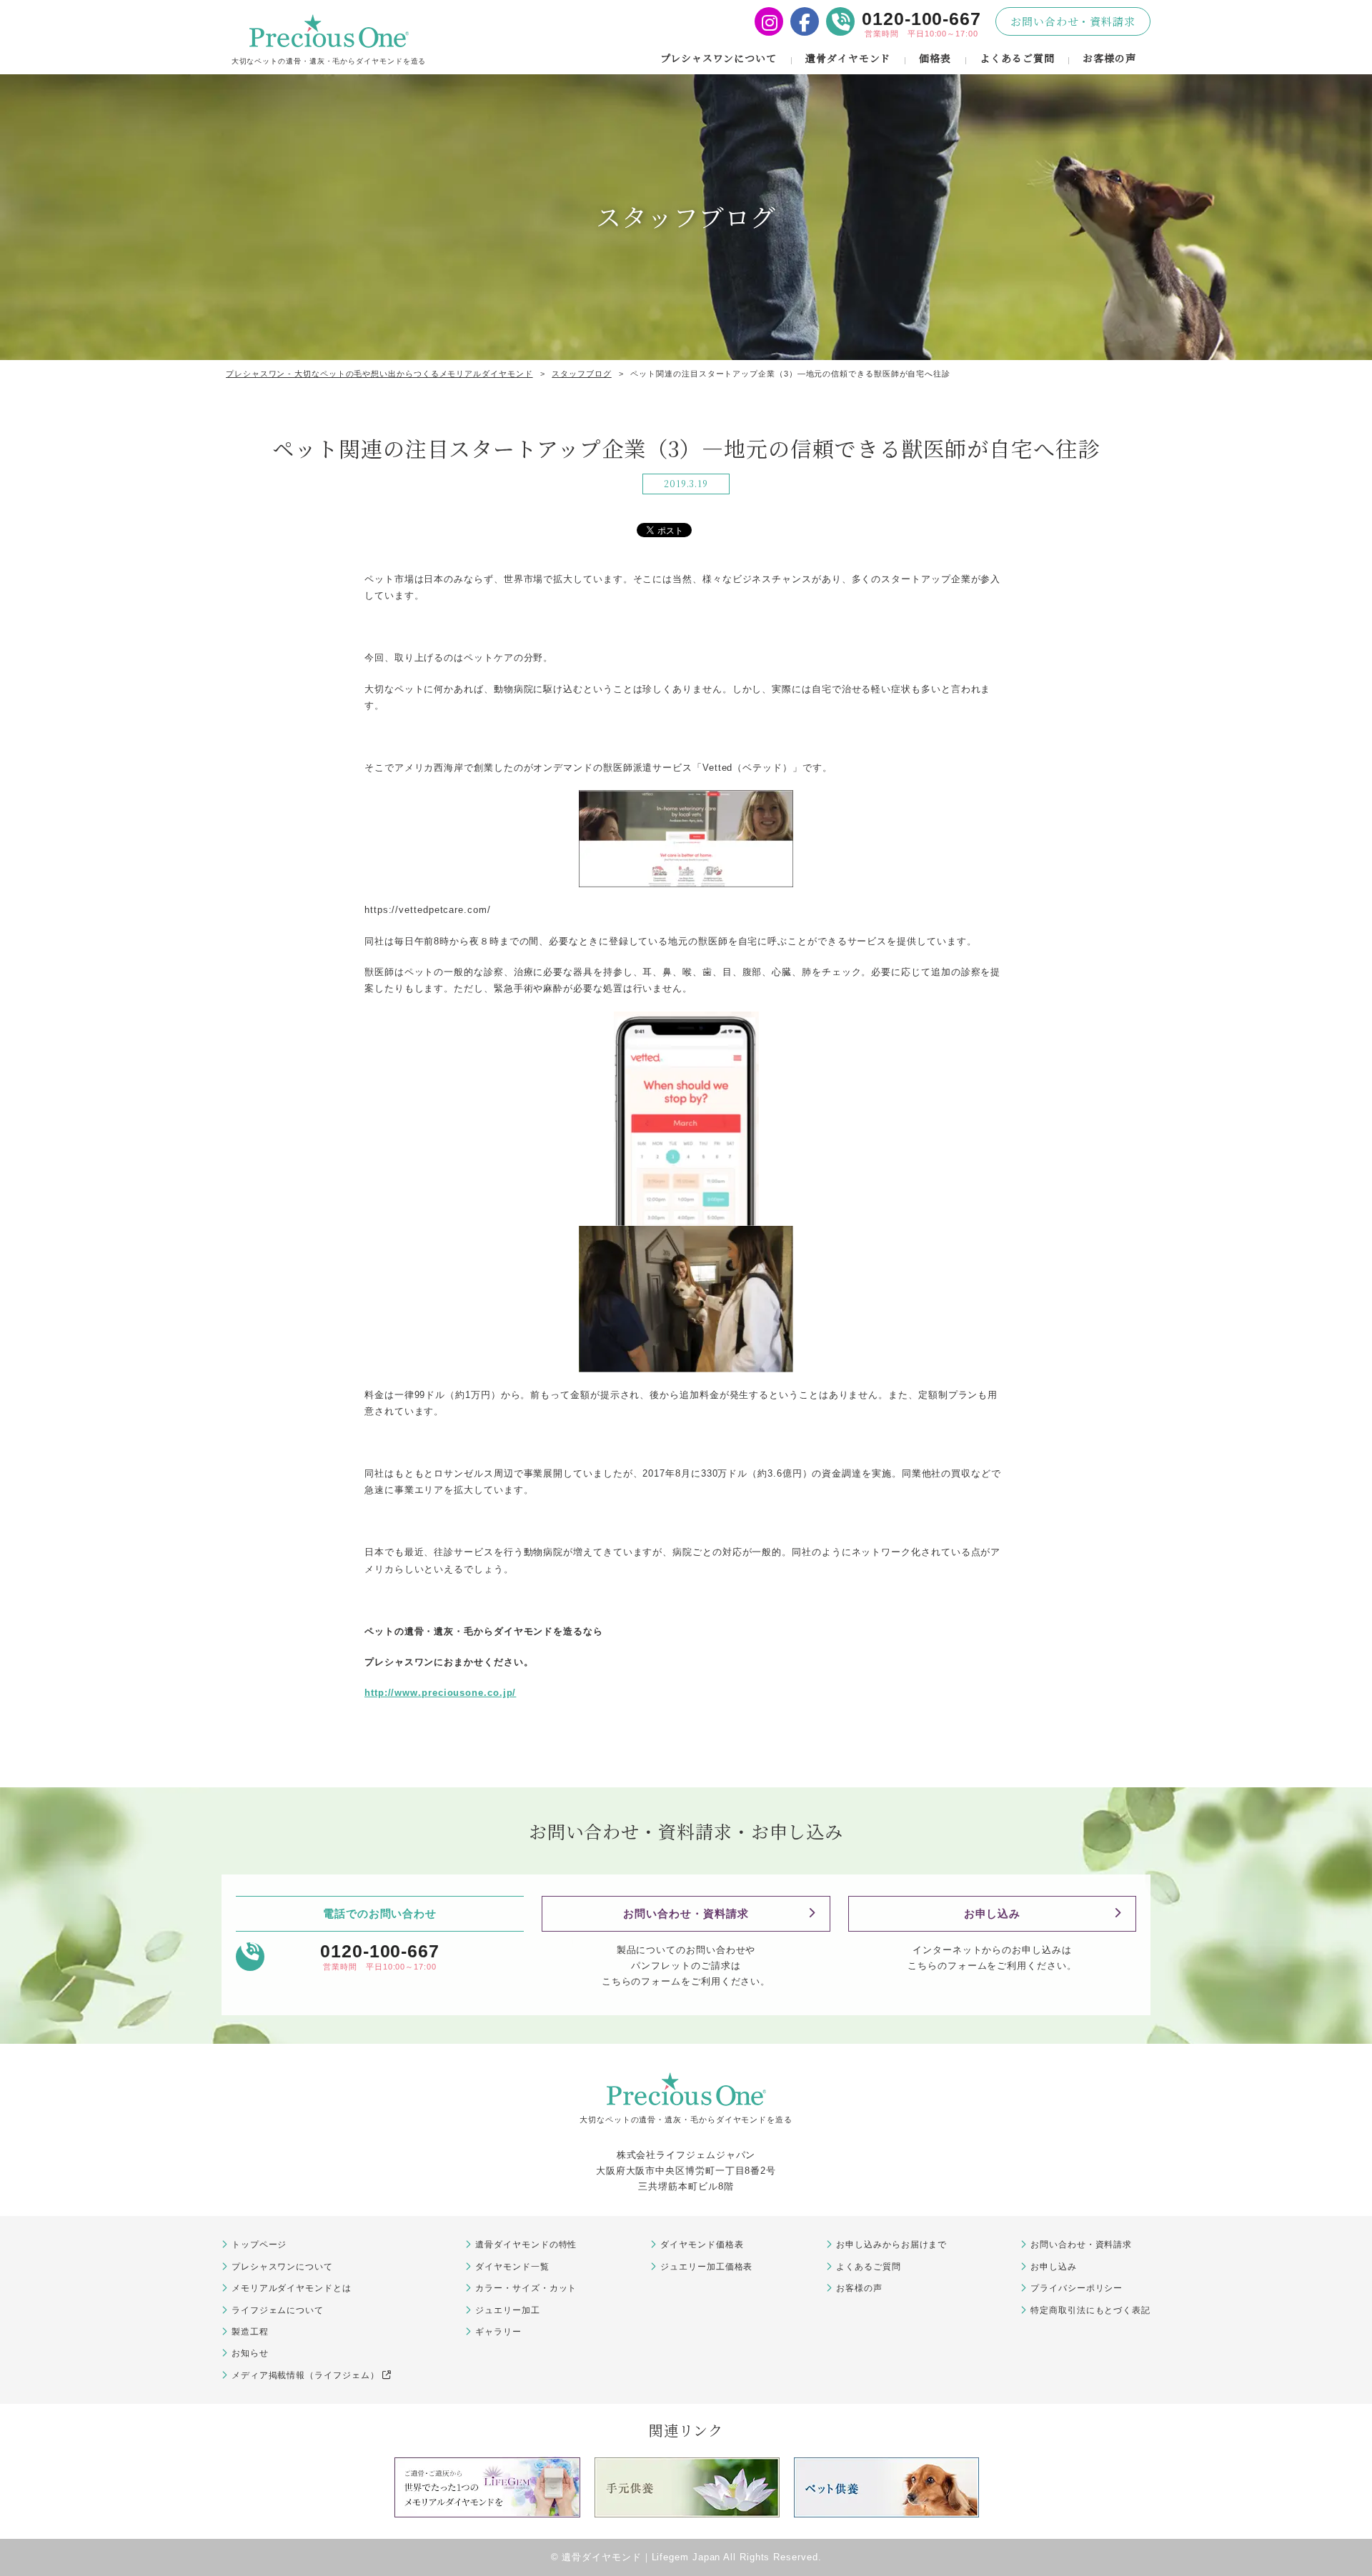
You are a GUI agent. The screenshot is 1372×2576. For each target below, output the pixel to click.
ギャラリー (498, 2332)
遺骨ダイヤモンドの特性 (526, 2245)
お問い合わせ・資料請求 (1073, 21)
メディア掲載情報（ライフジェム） (305, 2375)
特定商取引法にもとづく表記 (1090, 2310)
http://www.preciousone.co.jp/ (440, 1693)
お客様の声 (1109, 58)
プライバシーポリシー (1077, 2288)
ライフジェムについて (278, 2310)
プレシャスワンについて (719, 58)
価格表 (935, 58)
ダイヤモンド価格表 (702, 2245)
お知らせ (250, 2353)
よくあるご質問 (1017, 58)
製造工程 (250, 2332)
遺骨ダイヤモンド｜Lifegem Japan (641, 2557)
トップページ (259, 2245)
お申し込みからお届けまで (891, 2245)
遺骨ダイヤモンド (848, 58)
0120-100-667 (921, 19)
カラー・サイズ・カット (526, 2288)
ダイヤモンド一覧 (512, 2267)
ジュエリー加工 (507, 2310)
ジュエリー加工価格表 (706, 2267)
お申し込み (993, 1913)
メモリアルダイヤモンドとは (292, 2288)
